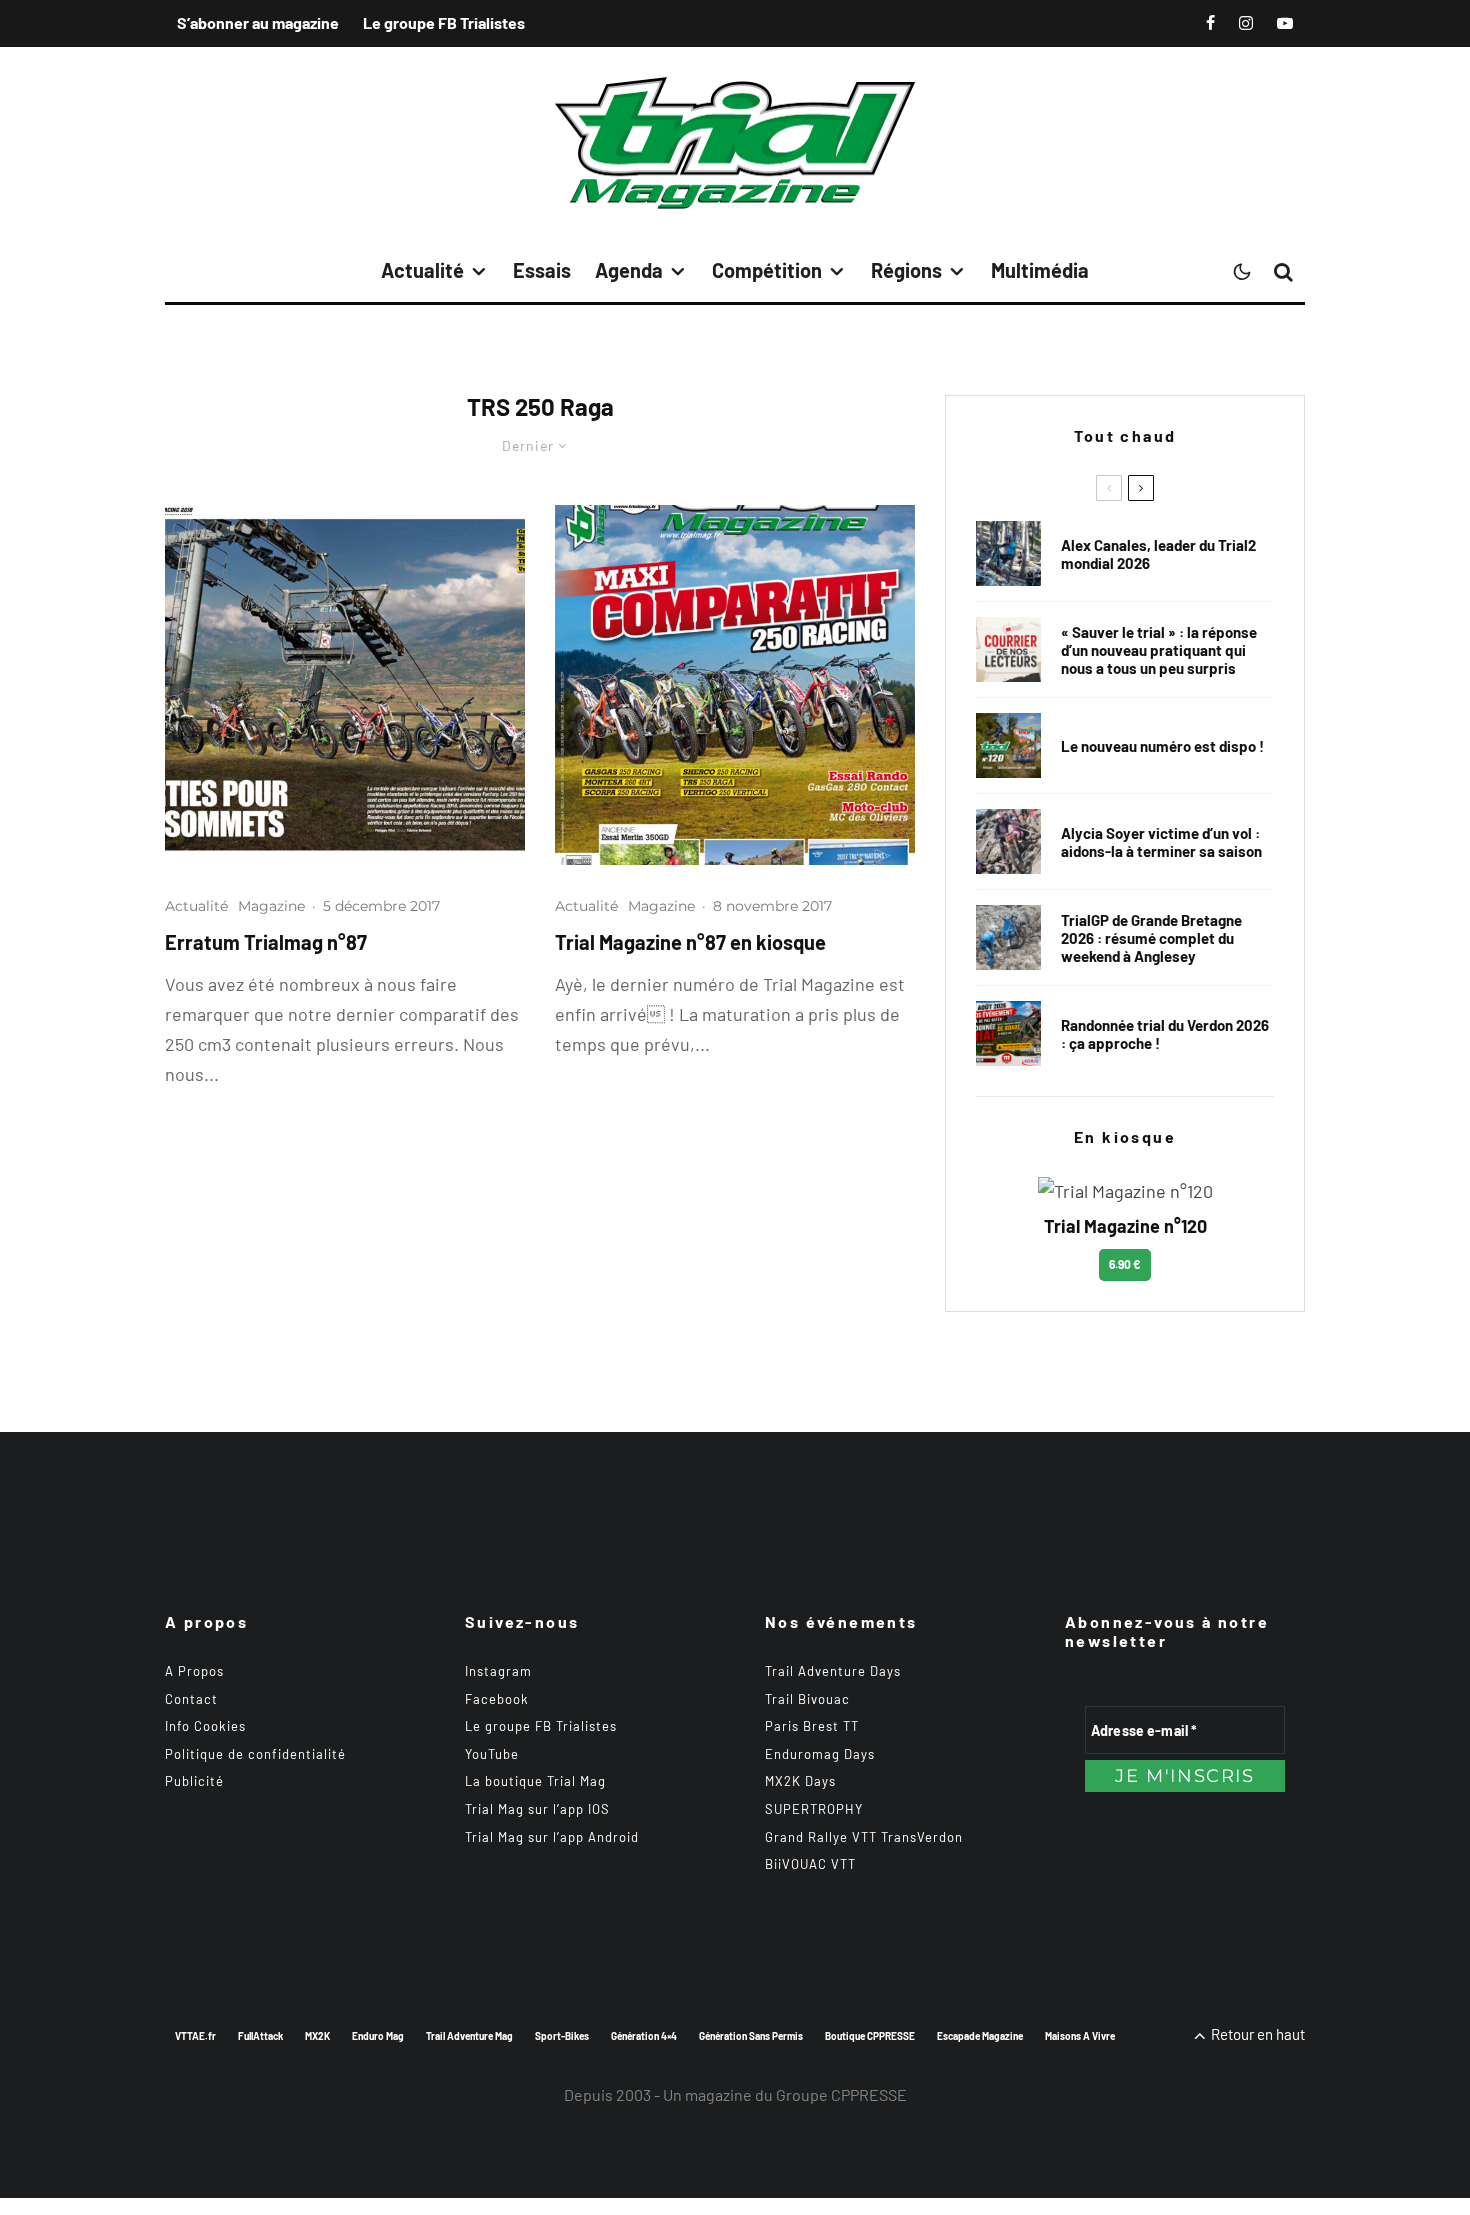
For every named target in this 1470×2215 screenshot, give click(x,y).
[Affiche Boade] (1008, 1033)
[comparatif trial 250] (345, 685)
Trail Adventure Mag (469, 2036)
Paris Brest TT (812, 1726)
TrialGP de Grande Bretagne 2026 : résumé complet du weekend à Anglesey (1151, 938)
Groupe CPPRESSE (841, 2094)
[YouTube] (1285, 23)
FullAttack (260, 2036)
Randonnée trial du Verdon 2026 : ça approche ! (1165, 1034)
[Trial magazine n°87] (735, 685)
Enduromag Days (820, 1754)
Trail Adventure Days (833, 1671)
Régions (906, 270)
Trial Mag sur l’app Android (552, 1837)
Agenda (629, 270)
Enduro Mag (378, 2036)
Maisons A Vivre (1080, 2036)
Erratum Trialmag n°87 (266, 942)
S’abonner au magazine (258, 22)
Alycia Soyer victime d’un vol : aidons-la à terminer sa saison (1161, 842)
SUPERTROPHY (814, 1809)
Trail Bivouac (807, 1699)
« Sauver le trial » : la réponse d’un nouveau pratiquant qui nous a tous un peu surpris (1159, 650)
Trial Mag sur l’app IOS (537, 1809)
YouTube (492, 1754)
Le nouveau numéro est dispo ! (1162, 746)
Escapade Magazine (980, 2036)
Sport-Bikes (562, 2036)
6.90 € (1125, 1264)
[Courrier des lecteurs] (1008, 649)
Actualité (422, 270)
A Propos (194, 1671)
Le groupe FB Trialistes (444, 22)
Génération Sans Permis (751, 2036)
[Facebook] (1210, 23)
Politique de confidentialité (255, 1754)
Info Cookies (205, 1726)
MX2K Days (800, 1781)
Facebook (497, 1699)
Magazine (271, 906)
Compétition (767, 270)
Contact (191, 1699)
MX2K (317, 2036)
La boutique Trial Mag (535, 1781)
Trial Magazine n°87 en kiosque (690, 942)
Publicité (194, 1781)
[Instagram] (1246, 23)
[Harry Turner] (1008, 937)
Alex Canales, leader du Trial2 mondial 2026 (1158, 554)
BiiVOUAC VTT (810, 1864)
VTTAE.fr (195, 2036)
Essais (542, 270)
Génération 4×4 (644, 2036)
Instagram (498, 1671)
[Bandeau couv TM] (1008, 745)
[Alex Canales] (1008, 553)
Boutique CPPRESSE (870, 2036)
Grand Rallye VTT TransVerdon (864, 1837)
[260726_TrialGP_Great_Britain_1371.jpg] (1008, 841)
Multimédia (1040, 270)
